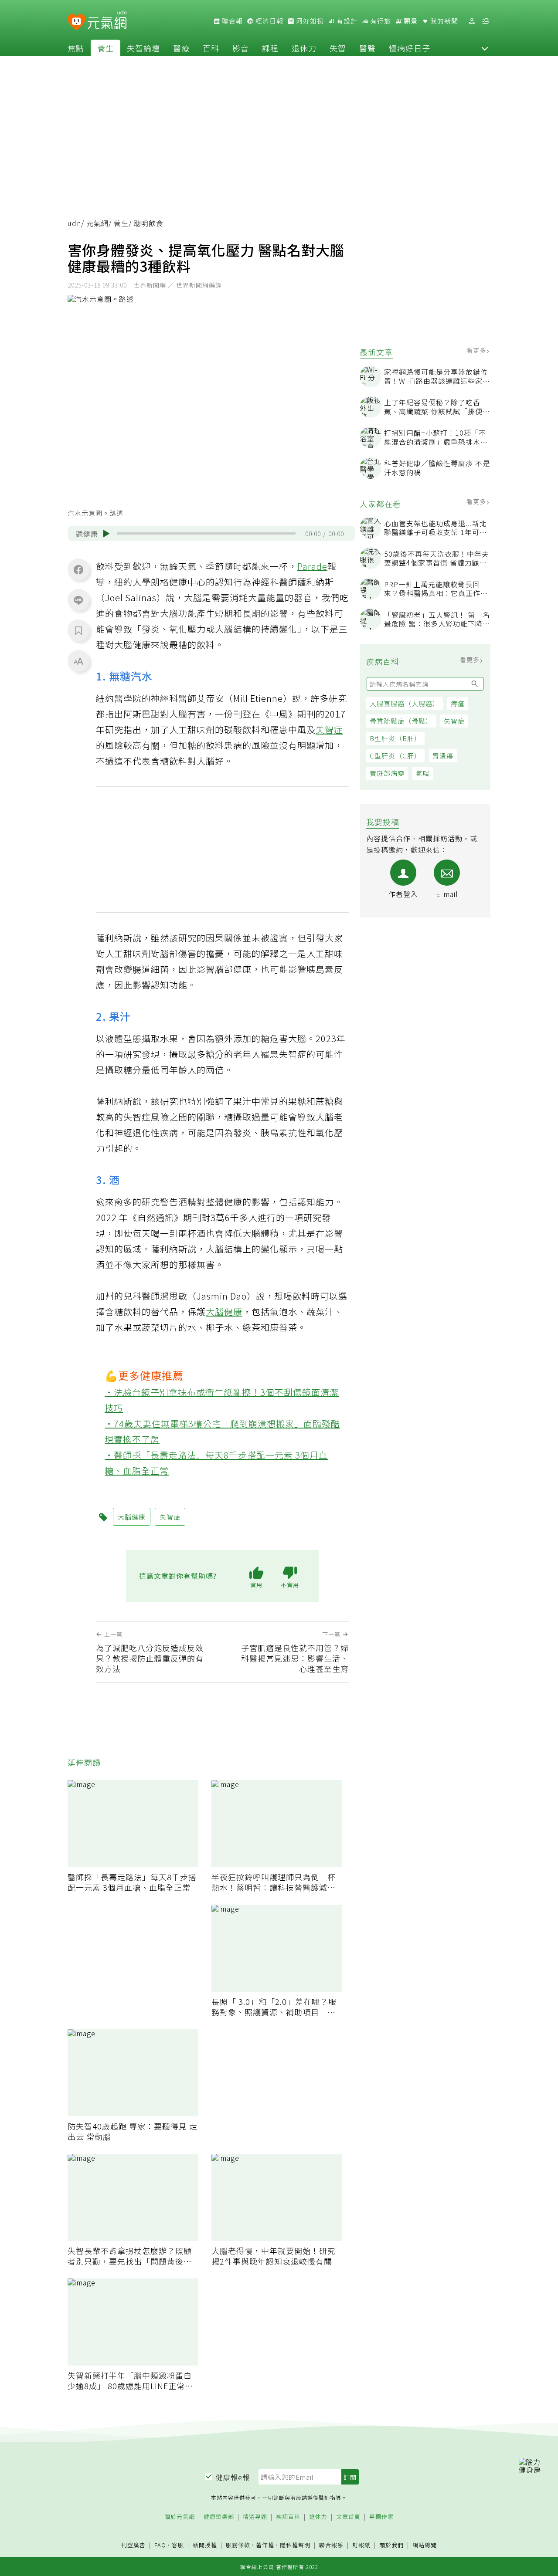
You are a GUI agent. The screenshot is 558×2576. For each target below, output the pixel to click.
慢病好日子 (410, 48)
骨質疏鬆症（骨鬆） (401, 721)
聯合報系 (331, 2545)
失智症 (454, 721)
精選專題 (255, 2517)
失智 (338, 48)
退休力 (304, 48)
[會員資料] (472, 21)
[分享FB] (78, 569)
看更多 (477, 350)
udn (74, 223)
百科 (211, 48)
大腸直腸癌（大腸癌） (405, 703)
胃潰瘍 (443, 756)
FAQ (160, 2545)
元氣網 (97, 223)
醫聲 (367, 48)
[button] (485, 48)
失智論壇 (143, 48)
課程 (270, 48)
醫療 (181, 48)
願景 (410, 21)
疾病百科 (288, 2517)
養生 (105, 48)
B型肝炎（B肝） (395, 738)
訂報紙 (361, 2545)
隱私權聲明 (295, 2545)
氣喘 (423, 773)
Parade (312, 566)
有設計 (346, 21)
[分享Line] (78, 600)
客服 (178, 2545)
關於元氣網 (180, 2517)
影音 (241, 48)
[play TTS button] (106, 534)
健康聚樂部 (219, 2517)
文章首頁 (348, 2517)
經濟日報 (269, 21)
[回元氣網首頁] (107, 21)
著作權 (265, 2545)
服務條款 (238, 2545)
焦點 (76, 48)
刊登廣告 (133, 2545)
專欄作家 (381, 2517)
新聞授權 (205, 2545)
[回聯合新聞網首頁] (77, 22)
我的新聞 (443, 21)
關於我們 (391, 2545)
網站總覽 (425, 2545)
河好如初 (309, 21)
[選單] (486, 21)
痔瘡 (458, 703)
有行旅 (380, 21)
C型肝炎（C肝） (395, 756)
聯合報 (231, 21)
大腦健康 (224, 1312)
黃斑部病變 (387, 773)
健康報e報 (233, 2477)
